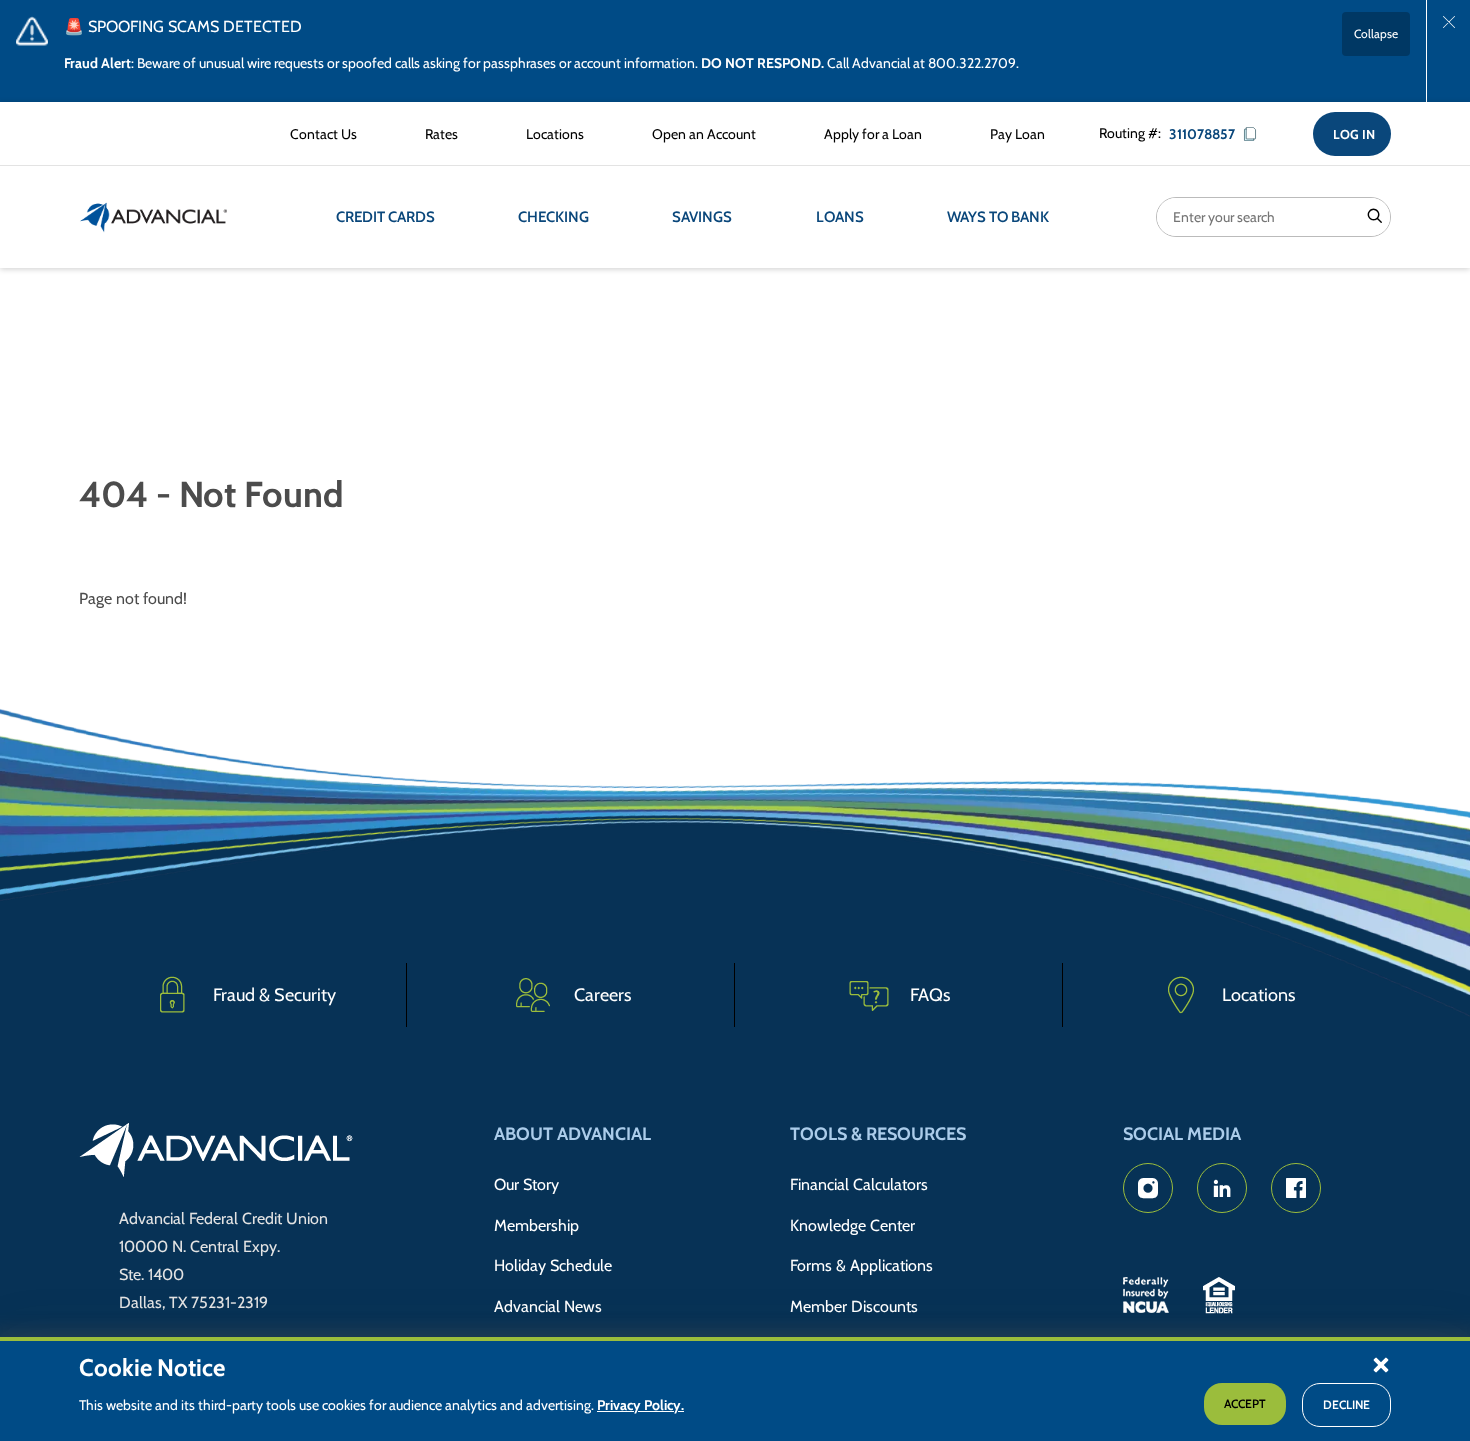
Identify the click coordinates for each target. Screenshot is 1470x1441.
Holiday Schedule (553, 1265)
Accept (1245, 1404)
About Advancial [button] (572, 1134)
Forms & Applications (861, 1265)
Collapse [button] (1376, 33)
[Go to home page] (216, 1153)
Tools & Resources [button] (878, 1134)
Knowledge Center (852, 1225)
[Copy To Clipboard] (1257, 134)
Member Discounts (854, 1306)
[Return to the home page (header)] (154, 217)
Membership (536, 1225)
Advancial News (548, 1306)
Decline (1346, 1405)
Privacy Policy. (640, 1406)
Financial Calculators (859, 1184)
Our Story (526, 1184)
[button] (1381, 1364)
